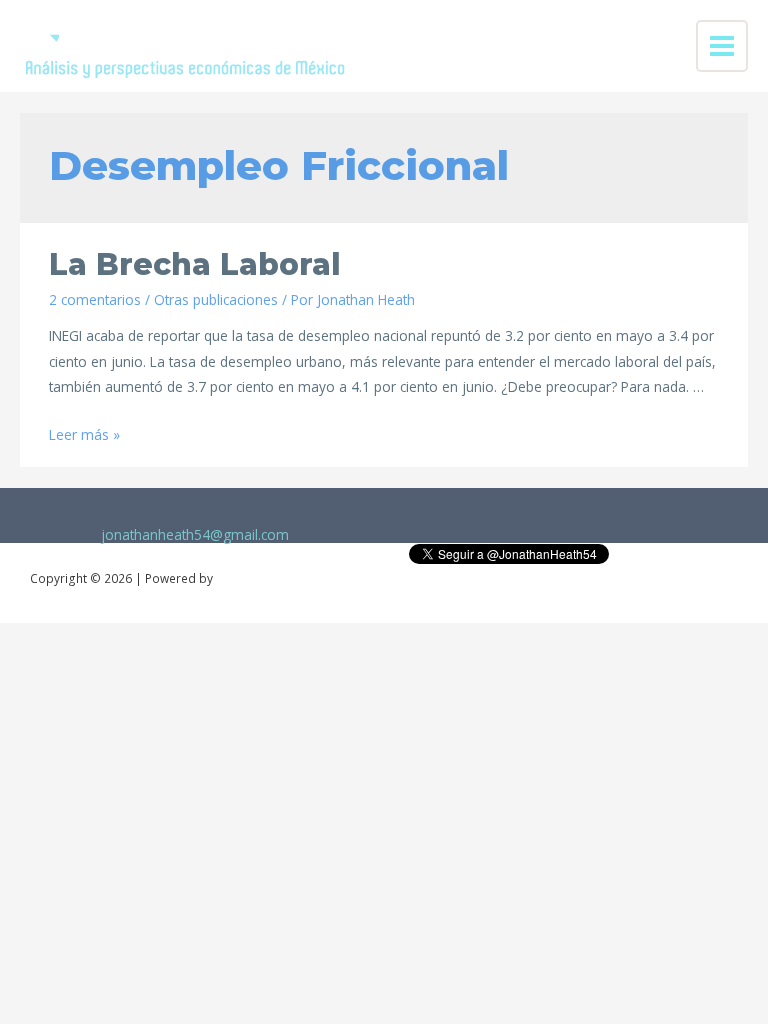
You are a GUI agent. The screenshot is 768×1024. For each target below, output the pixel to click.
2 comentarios (95, 299)
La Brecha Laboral (195, 264)
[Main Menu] (722, 46)
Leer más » (84, 434)
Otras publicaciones (216, 299)
